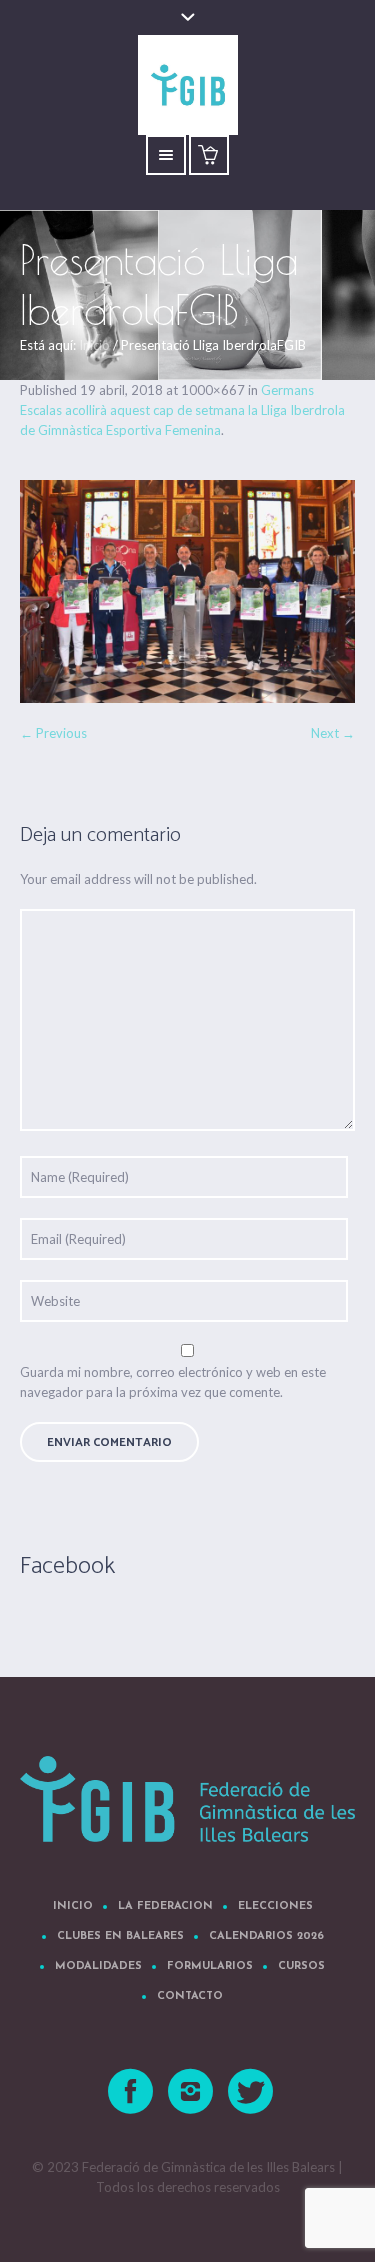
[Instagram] (191, 2092)
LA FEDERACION (165, 1906)
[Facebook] (131, 2092)
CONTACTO (190, 1996)
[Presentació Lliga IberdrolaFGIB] (187, 591)
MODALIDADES (98, 1966)
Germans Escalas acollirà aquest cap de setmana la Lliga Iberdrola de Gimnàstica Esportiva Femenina (182, 410)
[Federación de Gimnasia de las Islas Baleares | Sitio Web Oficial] (187, 1799)
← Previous (53, 733)
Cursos (301, 1966)
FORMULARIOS (210, 1966)
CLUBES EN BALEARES (120, 1936)
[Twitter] (251, 2092)
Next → (333, 733)
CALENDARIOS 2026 (266, 1936)
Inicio (94, 345)
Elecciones (275, 1906)
